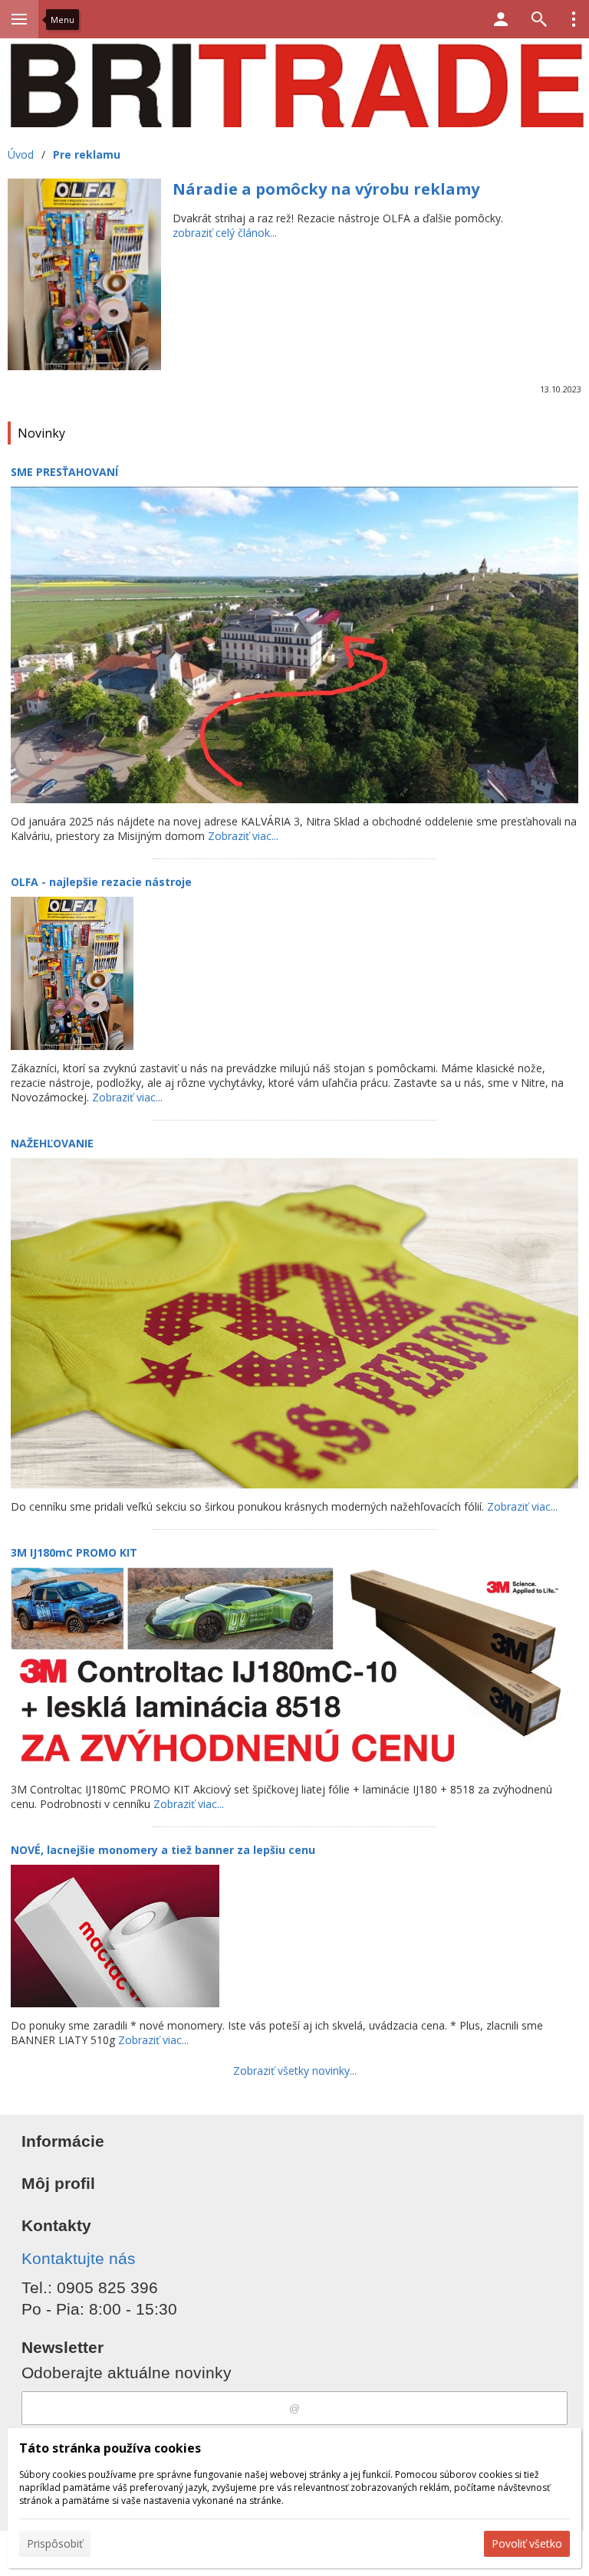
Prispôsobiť (55, 2543)
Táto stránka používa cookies (110, 2448)
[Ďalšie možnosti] (574, 19)
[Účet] (501, 19)
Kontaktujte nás (79, 2258)
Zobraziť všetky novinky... (295, 2071)
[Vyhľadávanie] (539, 19)
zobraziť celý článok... (225, 233)
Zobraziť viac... (243, 836)
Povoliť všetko (527, 2543)
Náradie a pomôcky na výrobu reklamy (326, 189)
